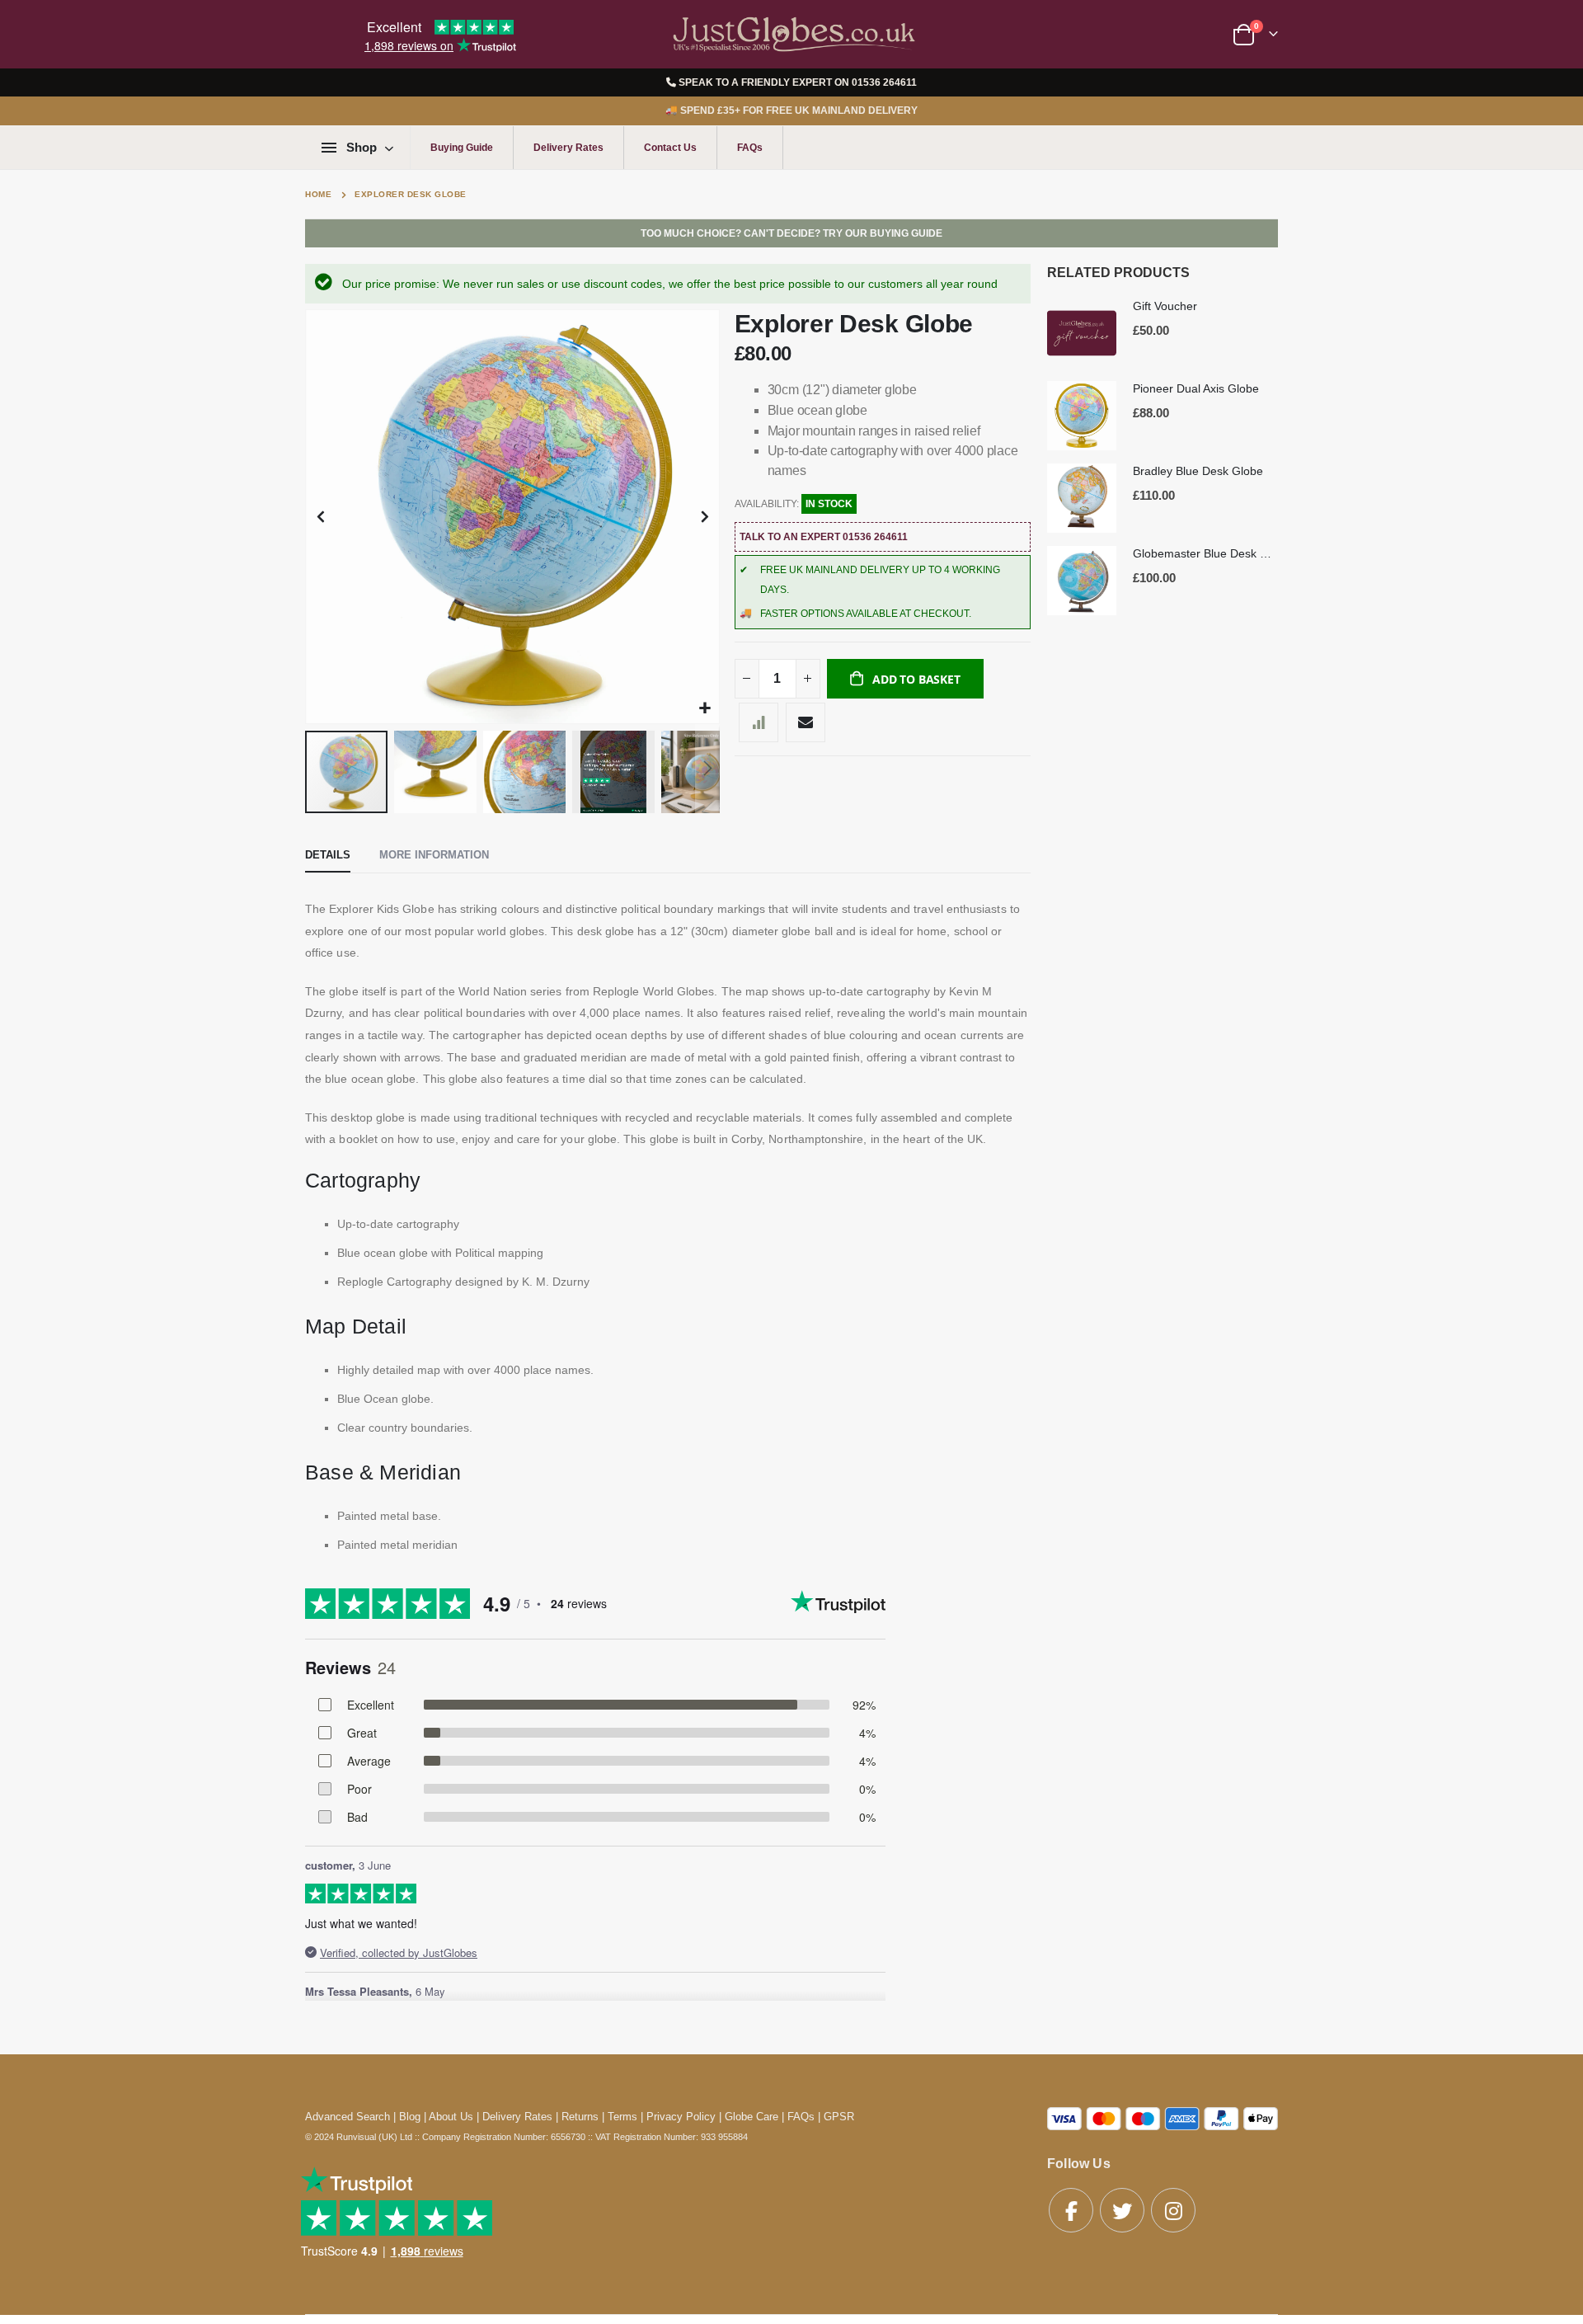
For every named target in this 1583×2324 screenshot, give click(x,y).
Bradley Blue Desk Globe (1198, 471)
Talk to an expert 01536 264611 (824, 537)
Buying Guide (462, 148)
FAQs (750, 148)
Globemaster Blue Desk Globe (1205, 553)
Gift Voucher (1165, 306)
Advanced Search (348, 2117)
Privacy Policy (681, 2117)
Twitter (1122, 2210)
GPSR (839, 2117)
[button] (705, 709)
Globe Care (752, 2117)
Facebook (1071, 2210)
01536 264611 (884, 82)
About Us (451, 2117)
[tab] (328, 856)
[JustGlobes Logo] (791, 34)
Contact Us (670, 148)
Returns (580, 2117)
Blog (410, 2117)
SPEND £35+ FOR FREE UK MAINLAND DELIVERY (791, 111)
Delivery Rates (568, 148)
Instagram (1173, 2210)
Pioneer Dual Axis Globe (1196, 388)
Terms (622, 2117)
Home (318, 194)
